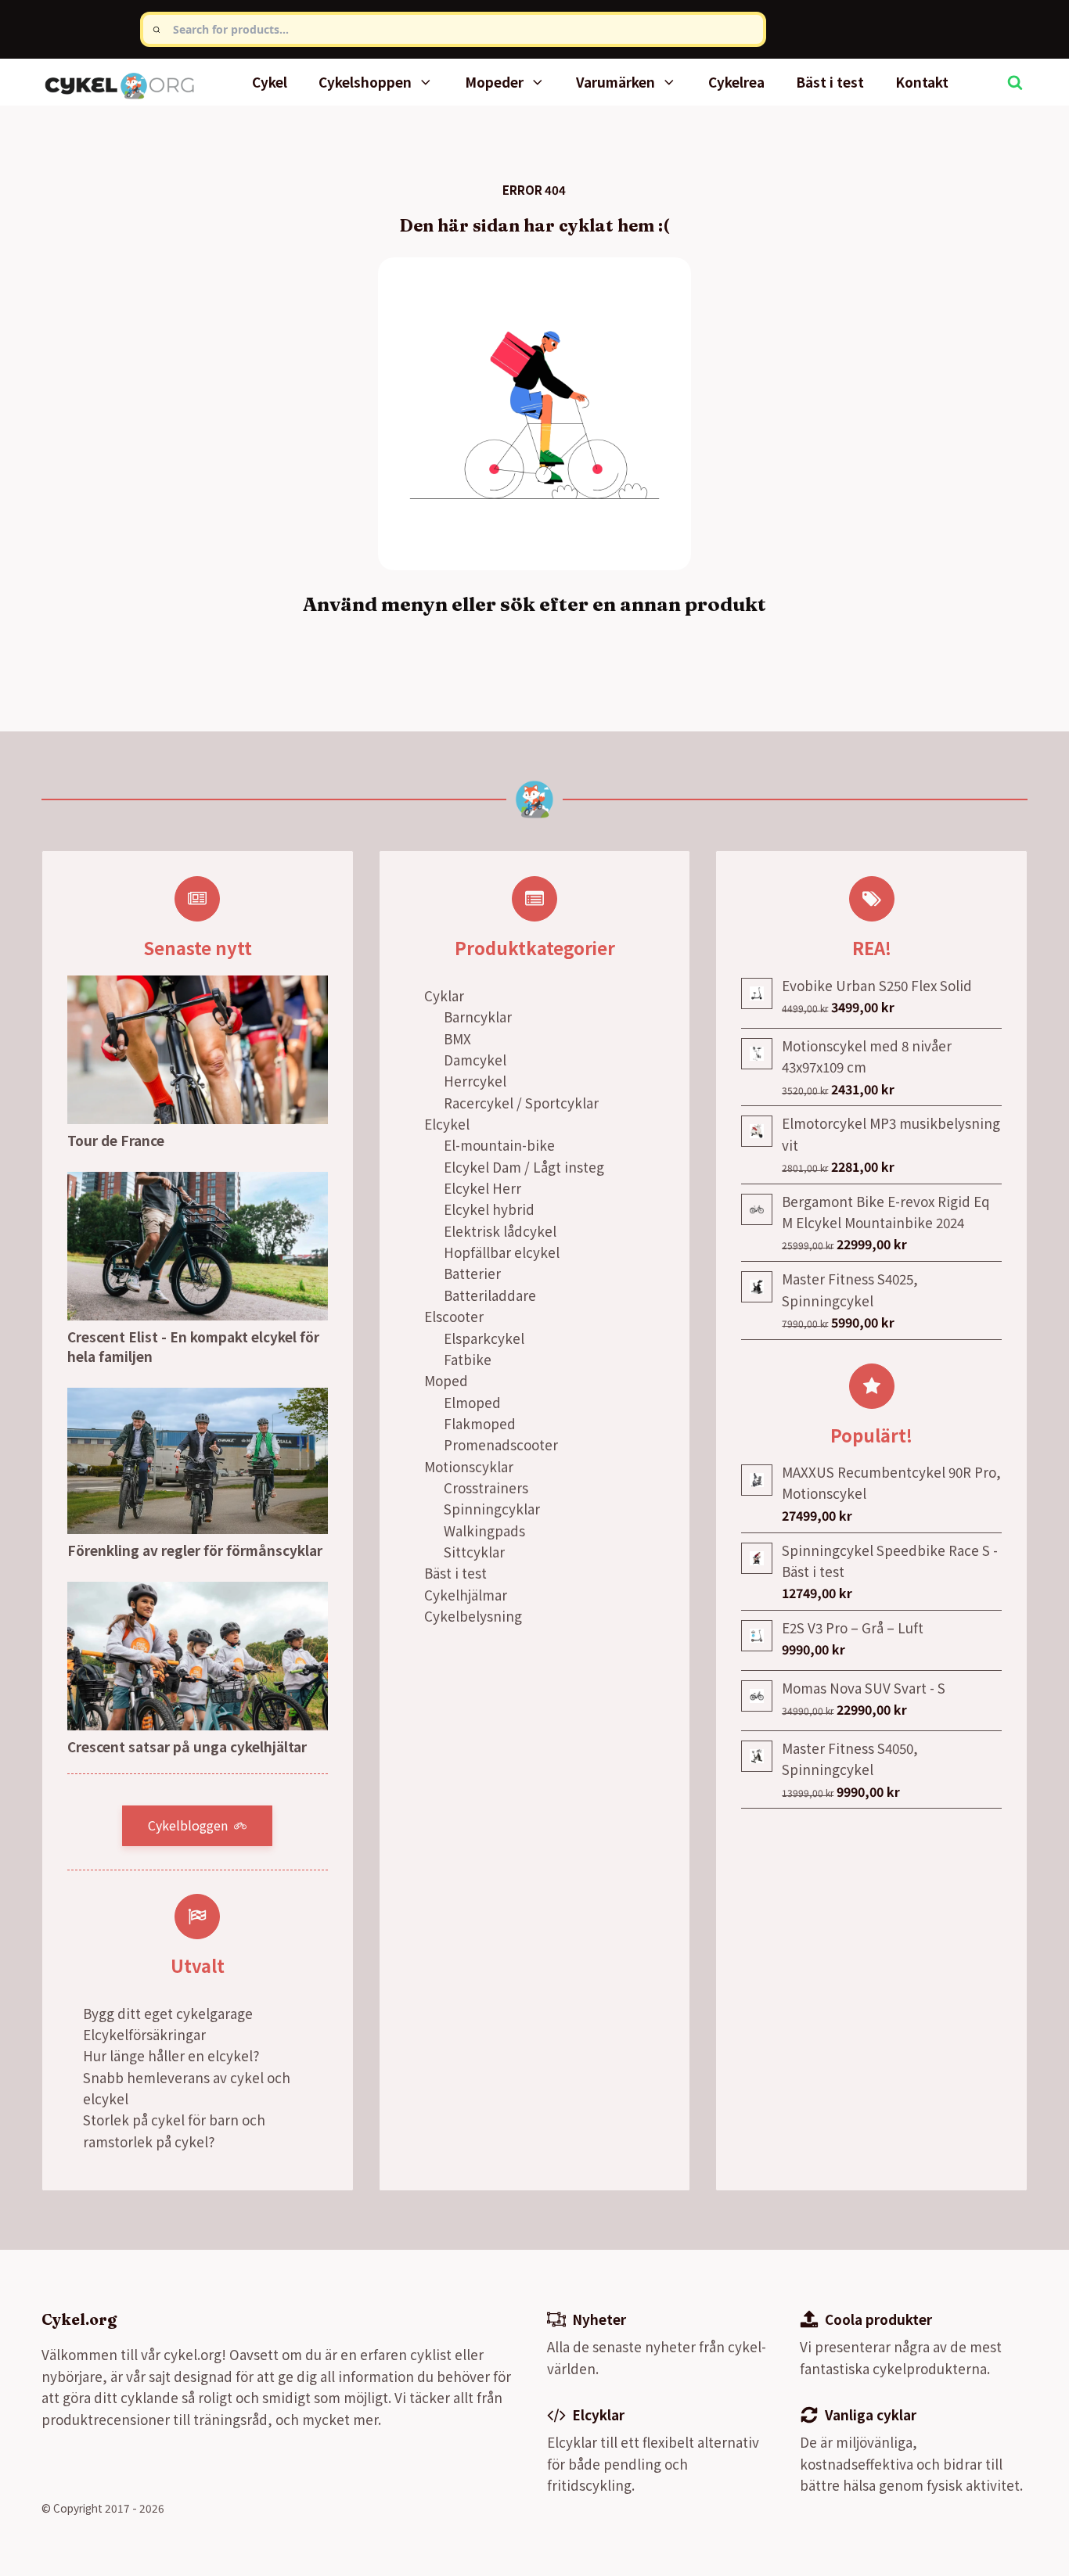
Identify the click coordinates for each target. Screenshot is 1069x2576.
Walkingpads (484, 1531)
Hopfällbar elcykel (502, 1252)
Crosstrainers (486, 1487)
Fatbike (468, 1359)
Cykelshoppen (365, 82)
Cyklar (444, 995)
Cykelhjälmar (466, 1595)
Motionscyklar (469, 1466)
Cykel (270, 82)
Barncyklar (478, 1017)
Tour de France (116, 1140)
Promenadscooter (501, 1444)
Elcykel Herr (482, 1188)
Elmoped (472, 1402)
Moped (446, 1380)
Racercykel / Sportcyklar (521, 1103)
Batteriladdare (490, 1295)
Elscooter (454, 1316)
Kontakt (922, 82)
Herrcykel (475, 1081)
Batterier (472, 1273)
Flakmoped (480, 1423)
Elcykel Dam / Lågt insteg (524, 1167)
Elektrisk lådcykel (500, 1231)
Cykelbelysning (473, 1616)
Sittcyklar (474, 1552)
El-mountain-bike (499, 1145)
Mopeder (494, 82)
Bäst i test (830, 82)
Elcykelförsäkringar (144, 2034)
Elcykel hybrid (489, 1209)
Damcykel (475, 1060)
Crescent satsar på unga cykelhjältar (187, 1746)
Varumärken (615, 82)
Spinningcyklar (492, 1509)
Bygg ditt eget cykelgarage (168, 2013)
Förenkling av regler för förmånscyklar (195, 1550)
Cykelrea (736, 82)
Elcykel (447, 1124)
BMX (457, 1038)
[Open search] (1015, 82)
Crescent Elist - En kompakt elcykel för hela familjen (193, 1347)
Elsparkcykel (484, 1338)
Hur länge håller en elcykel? (171, 2055)
